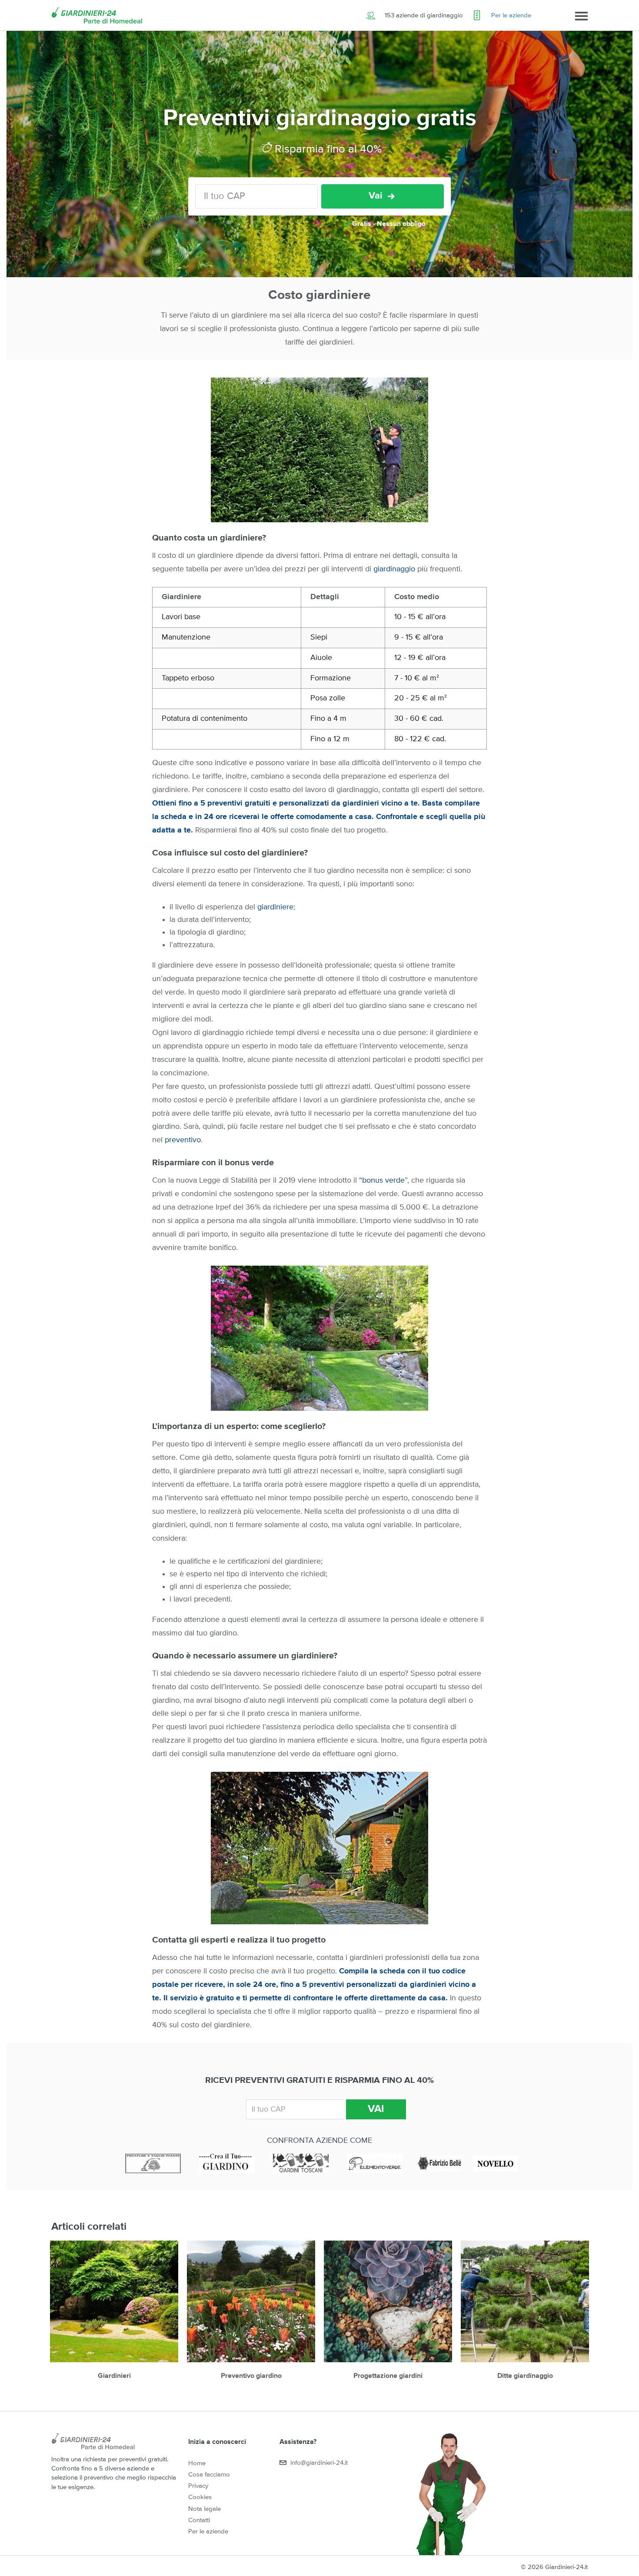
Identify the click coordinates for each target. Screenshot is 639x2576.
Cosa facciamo (209, 2475)
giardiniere (275, 907)
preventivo (183, 1140)
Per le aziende (511, 15)
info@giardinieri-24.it (319, 2463)
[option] (114, 2315)
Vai (376, 196)
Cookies (200, 2497)
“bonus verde (381, 1180)
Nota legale (205, 2509)
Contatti (199, 2520)
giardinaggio (395, 569)
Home (197, 2463)
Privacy (198, 2486)
